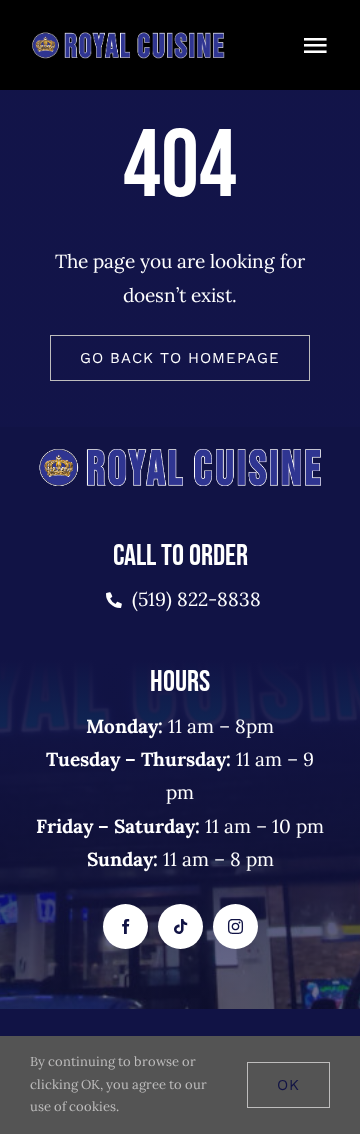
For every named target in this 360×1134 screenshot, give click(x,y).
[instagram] (235, 926)
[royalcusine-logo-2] (128, 39)
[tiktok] (180, 926)
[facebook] (125, 926)
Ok (288, 1085)
